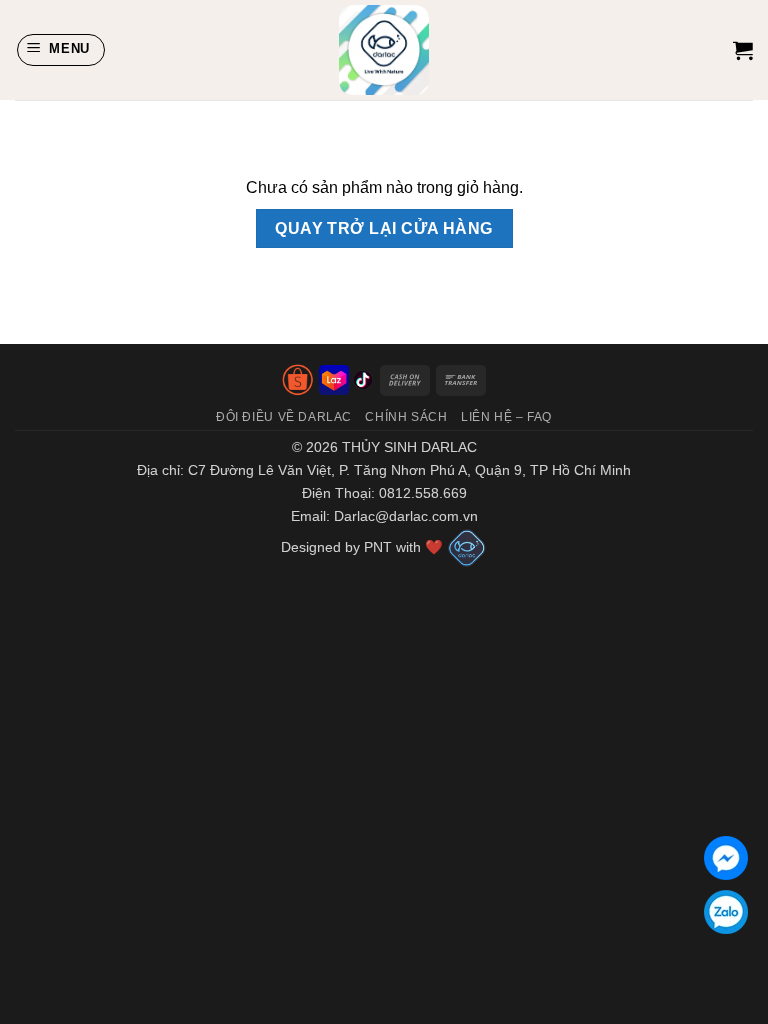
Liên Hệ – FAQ (506, 417)
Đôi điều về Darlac (284, 417)
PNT (376, 547)
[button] (61, 50)
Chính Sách (406, 417)
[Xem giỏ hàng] (743, 50)
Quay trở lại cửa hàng (384, 228)
